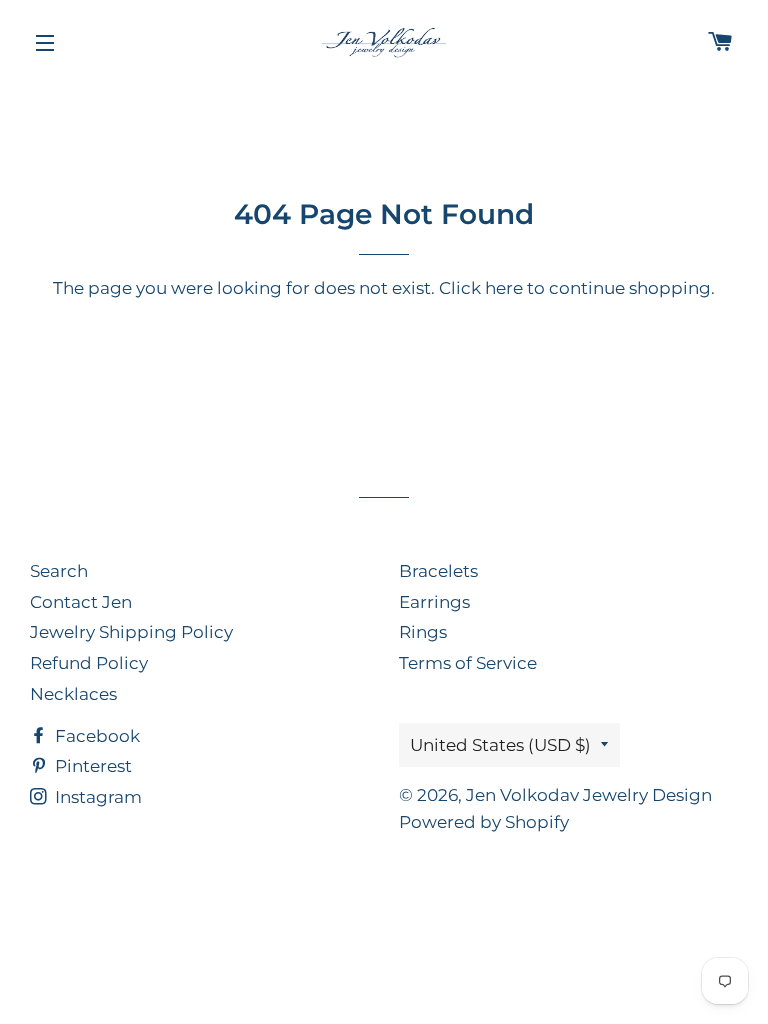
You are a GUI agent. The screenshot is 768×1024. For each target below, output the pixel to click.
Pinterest (91, 766)
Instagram (96, 797)
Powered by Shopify (484, 822)
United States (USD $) (500, 745)
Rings (423, 632)
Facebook (95, 736)
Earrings (434, 602)
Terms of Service (468, 663)
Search (59, 571)
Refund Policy (89, 663)
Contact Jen (81, 602)
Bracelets (438, 571)
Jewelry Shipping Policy (131, 632)
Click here (481, 288)
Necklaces (73, 694)
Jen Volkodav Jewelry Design (589, 795)
